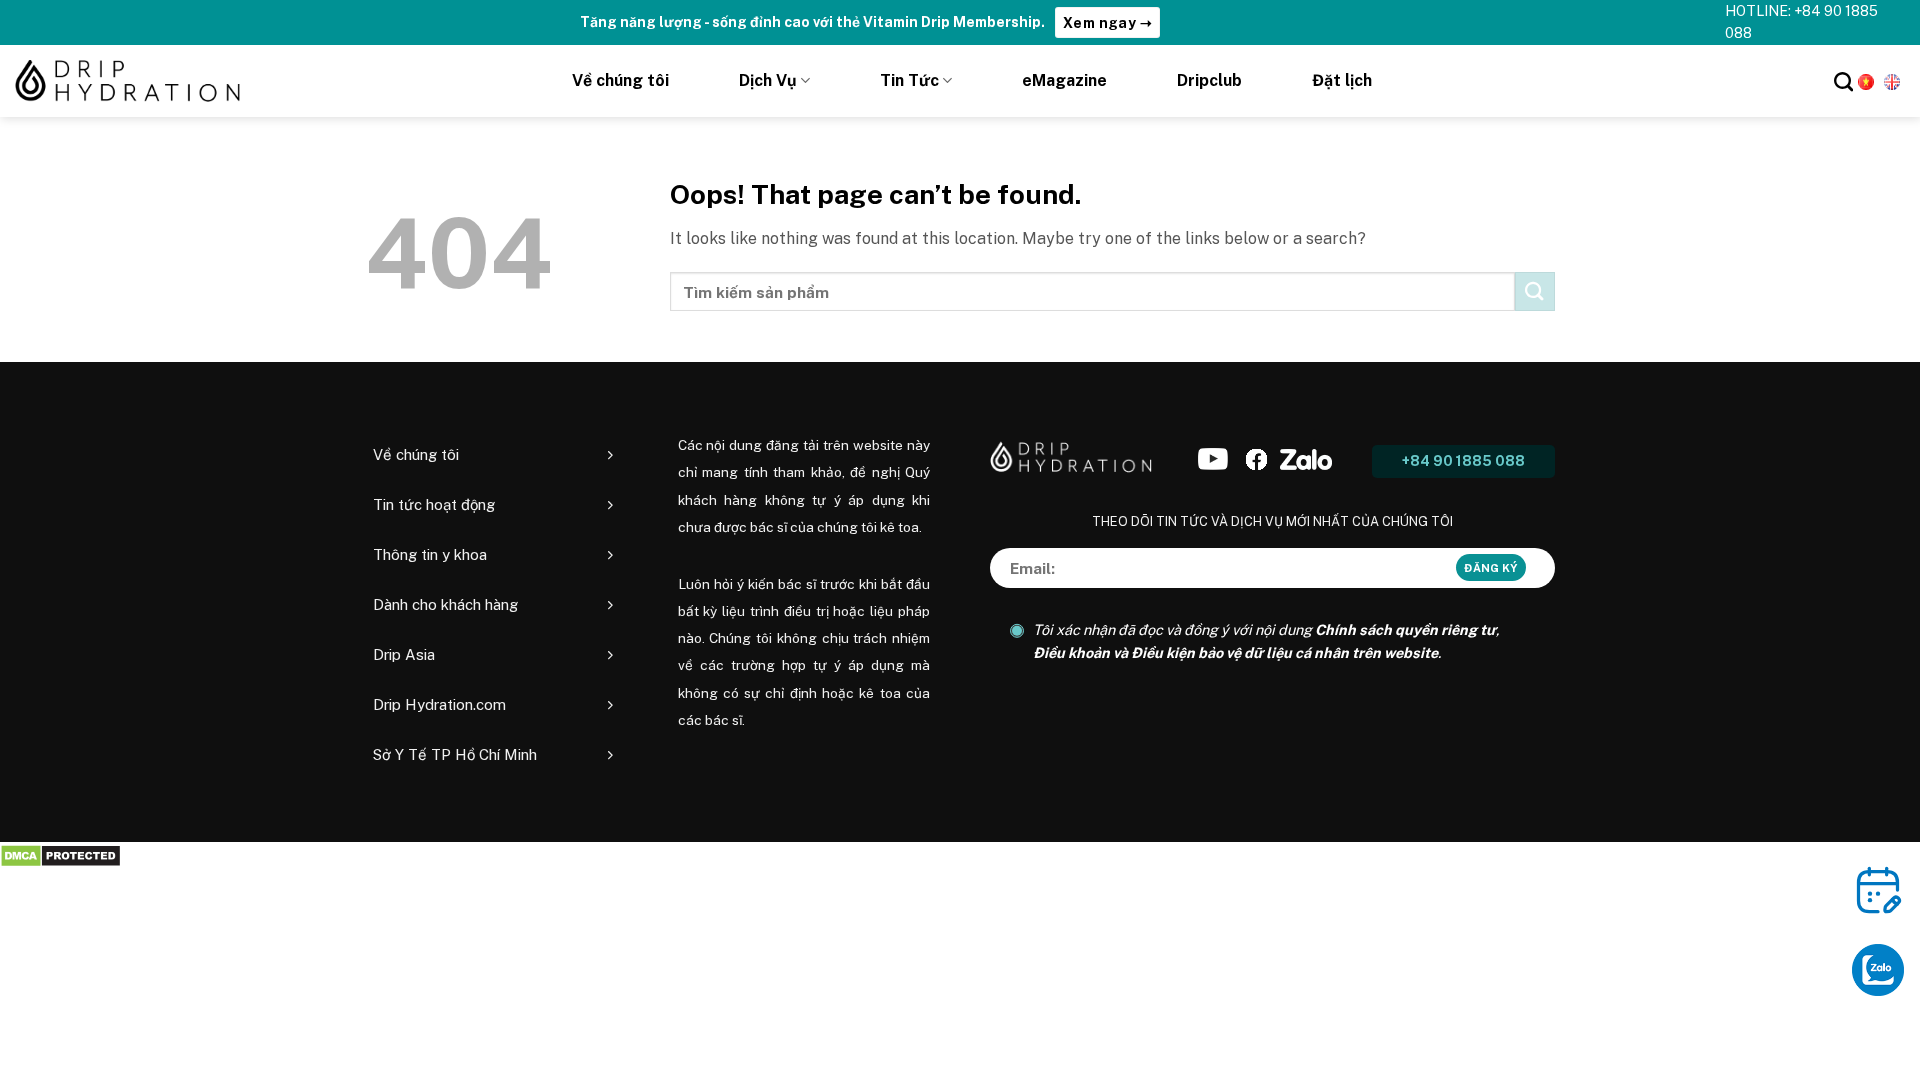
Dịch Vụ (768, 80)
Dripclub (1209, 80)
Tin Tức (909, 80)
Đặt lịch (1342, 80)
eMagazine (1064, 80)
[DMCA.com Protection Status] (60, 854)
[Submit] (1535, 291)
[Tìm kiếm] (1843, 81)
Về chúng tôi (620, 80)
